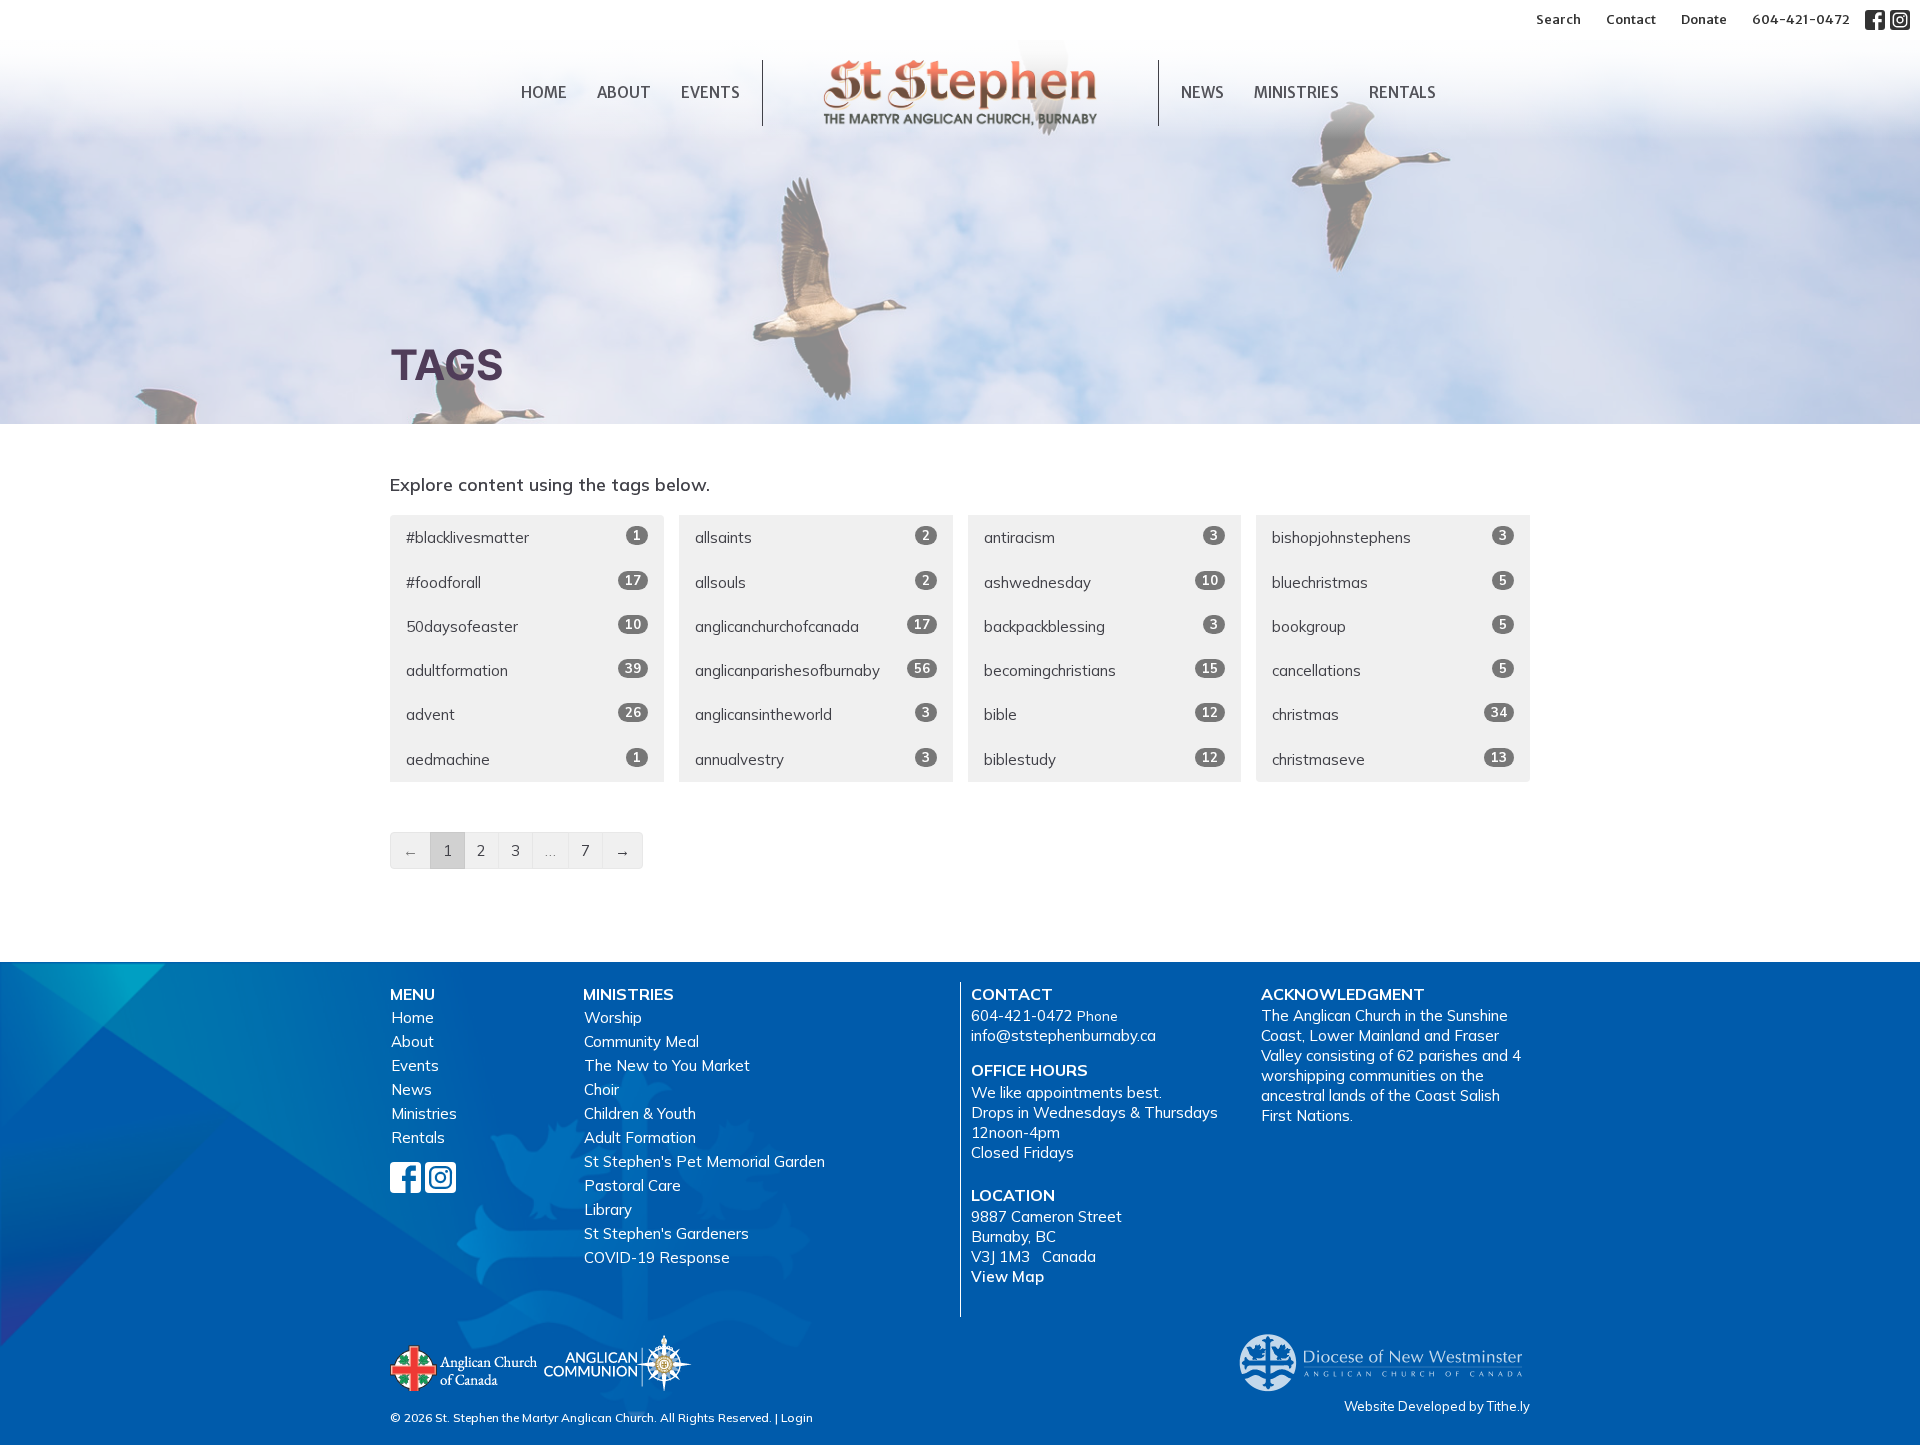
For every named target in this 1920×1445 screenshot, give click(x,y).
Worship (613, 1017)
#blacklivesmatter (523, 537)
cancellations (1389, 670)
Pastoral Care (632, 1185)
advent (523, 714)
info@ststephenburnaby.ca (1063, 1035)
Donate (1704, 19)
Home (544, 92)
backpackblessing (1101, 626)
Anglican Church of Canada (464, 1366)
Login (797, 1417)
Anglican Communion (617, 1362)
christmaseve (1389, 759)
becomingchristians (1101, 670)
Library (608, 1209)
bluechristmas (1389, 582)
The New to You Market (667, 1065)
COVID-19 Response (657, 1257)
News (1202, 92)
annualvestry (812, 759)
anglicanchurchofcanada (812, 626)
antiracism (1101, 537)
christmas (1389, 714)
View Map (1007, 1276)
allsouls (812, 582)
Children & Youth (640, 1113)
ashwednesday (1101, 582)
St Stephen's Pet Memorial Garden (704, 1161)
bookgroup (1389, 626)
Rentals (1402, 92)
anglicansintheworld (812, 714)
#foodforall (523, 582)
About (624, 92)
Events (710, 92)
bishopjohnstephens (1389, 537)
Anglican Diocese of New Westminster (1388, 1353)
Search (1558, 19)
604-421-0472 (1801, 19)
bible (1101, 714)
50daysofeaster (523, 626)
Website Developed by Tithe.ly (1437, 1406)
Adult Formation (640, 1137)
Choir (601, 1089)
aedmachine (523, 759)
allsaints (812, 537)
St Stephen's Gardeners (666, 1233)
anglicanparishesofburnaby (812, 670)
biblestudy (1101, 759)
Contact (1631, 19)
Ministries (1296, 92)
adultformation (523, 670)
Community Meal (641, 1041)
